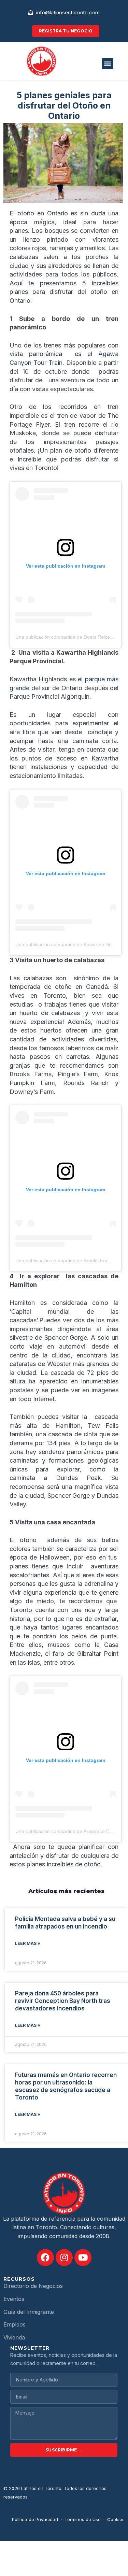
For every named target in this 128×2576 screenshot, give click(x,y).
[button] (108, 64)
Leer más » (28, 1943)
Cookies (116, 2519)
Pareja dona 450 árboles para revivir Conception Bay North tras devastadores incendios (63, 2001)
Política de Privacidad (35, 2519)
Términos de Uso (83, 2519)
